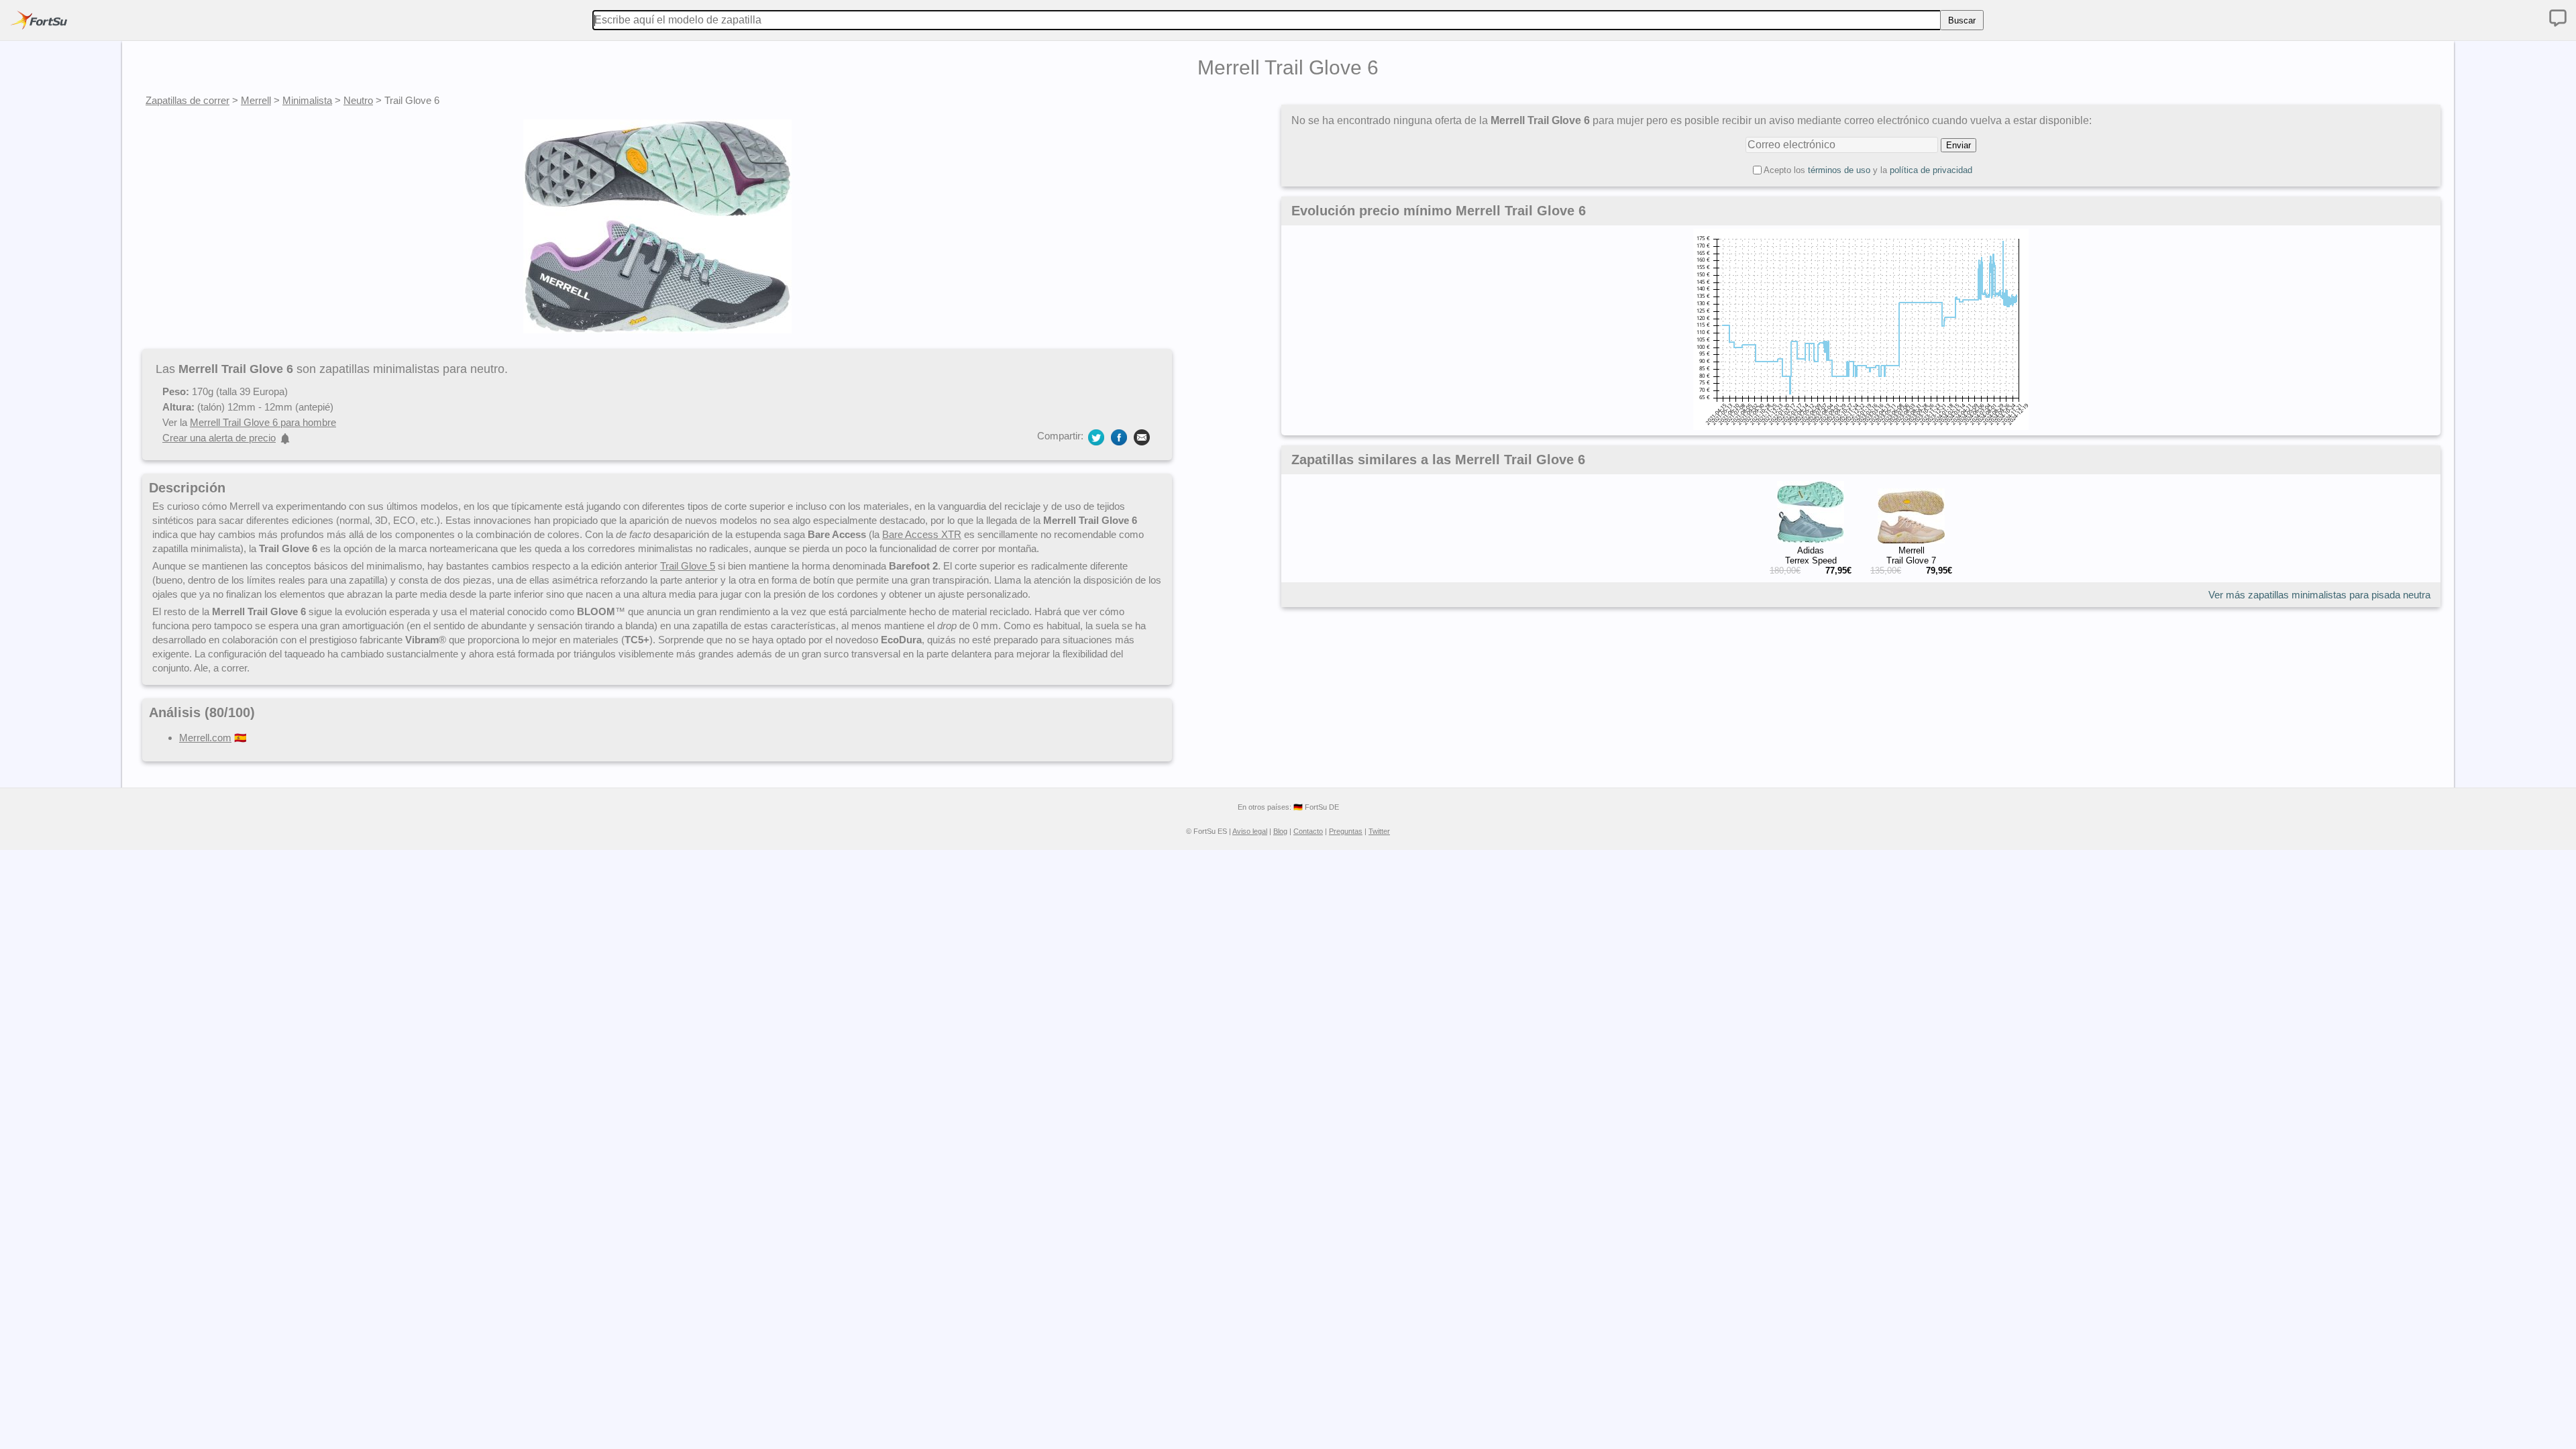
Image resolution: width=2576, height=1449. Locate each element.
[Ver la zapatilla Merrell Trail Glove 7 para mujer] (1911, 540)
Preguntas (1346, 831)
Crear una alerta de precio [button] (219, 438)
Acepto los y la (1868, 170)
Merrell (256, 100)
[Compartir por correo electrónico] (1142, 436)
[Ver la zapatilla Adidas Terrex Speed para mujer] (1811, 540)
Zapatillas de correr (187, 100)
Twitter (1379, 831)
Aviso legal (1250, 831)
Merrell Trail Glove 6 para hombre (263, 422)
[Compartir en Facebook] (1119, 436)
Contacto (1308, 831)
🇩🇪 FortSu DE (1316, 807)
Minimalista (307, 100)
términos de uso (1839, 170)
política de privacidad (1931, 170)
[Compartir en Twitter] (1096, 436)
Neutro (358, 100)
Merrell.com (205, 738)
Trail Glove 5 (688, 566)
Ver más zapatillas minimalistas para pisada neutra (2319, 595)
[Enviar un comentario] (2558, 18)
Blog (1280, 831)
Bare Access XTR (922, 534)
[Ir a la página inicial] (39, 20)
